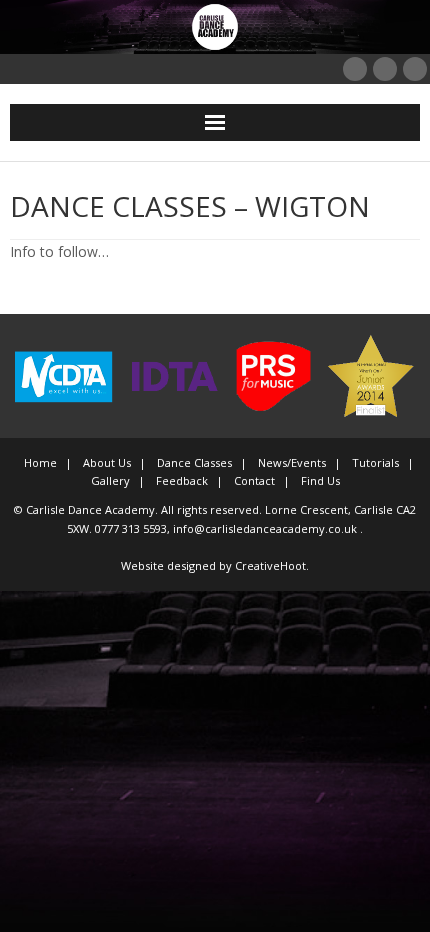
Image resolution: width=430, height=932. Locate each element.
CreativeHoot (270, 565)
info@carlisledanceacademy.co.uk (266, 528)
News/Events (292, 462)
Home (40, 462)
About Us (107, 462)
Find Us (320, 480)
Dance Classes (194, 462)
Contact (254, 480)
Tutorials (375, 462)
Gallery (110, 480)
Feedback (182, 480)
